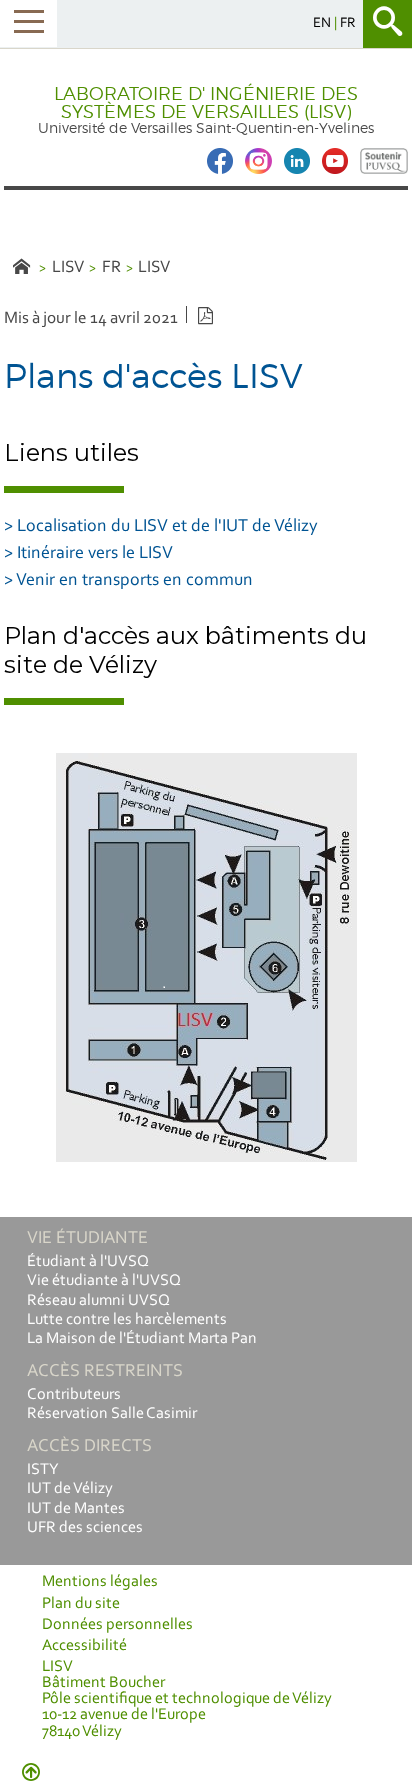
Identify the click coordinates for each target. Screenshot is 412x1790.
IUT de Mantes (76, 1509)
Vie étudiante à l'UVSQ (104, 1281)
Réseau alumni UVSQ (98, 1301)
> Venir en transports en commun (128, 581)
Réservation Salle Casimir (112, 1414)
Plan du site (81, 1604)
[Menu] (28, 23)
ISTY (43, 1470)
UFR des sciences (85, 1528)
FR (111, 267)
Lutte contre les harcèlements (127, 1320)
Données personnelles (117, 1625)
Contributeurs (74, 1395)
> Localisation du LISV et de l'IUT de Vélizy (161, 527)
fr (348, 23)
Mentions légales (100, 1582)
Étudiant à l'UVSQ (88, 1262)
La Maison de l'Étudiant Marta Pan (142, 1339)
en (323, 23)
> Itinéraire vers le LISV (88, 554)
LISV (68, 267)
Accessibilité (84, 1646)
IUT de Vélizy (70, 1489)
